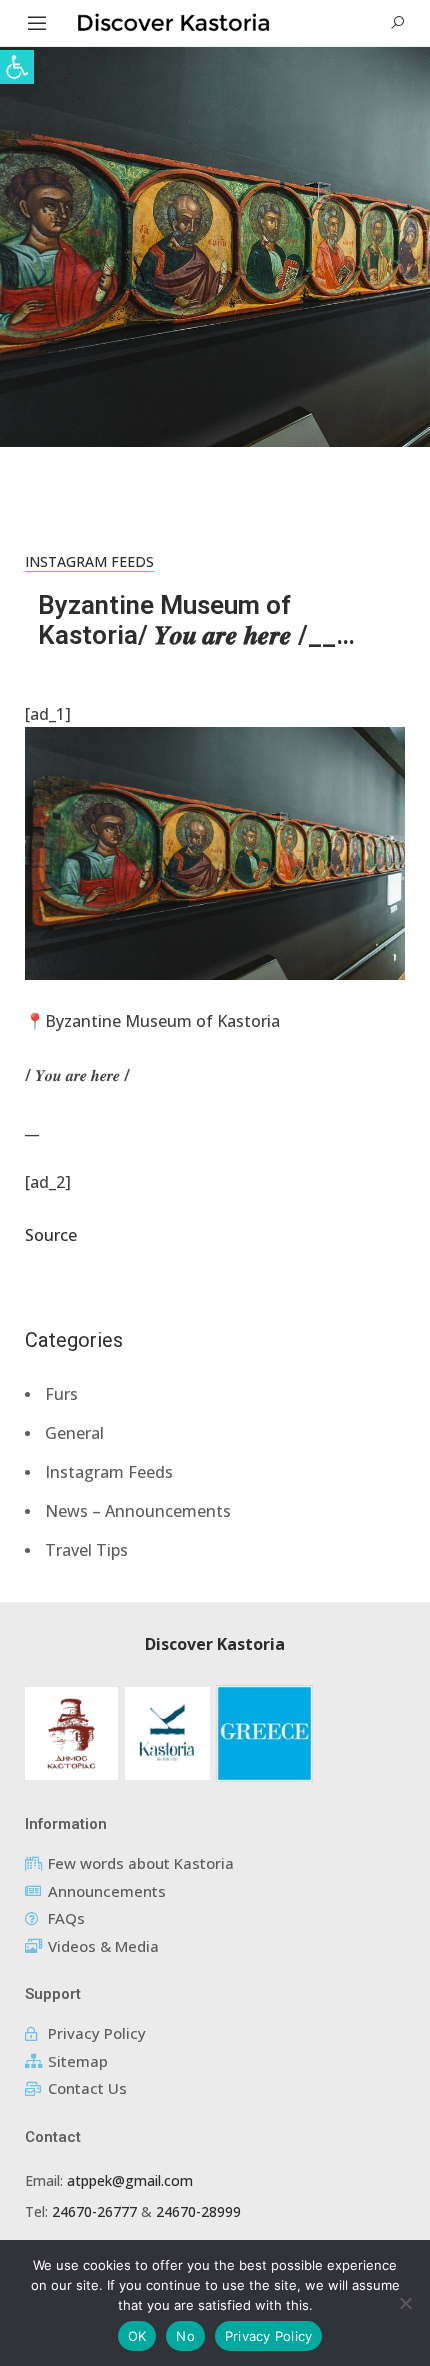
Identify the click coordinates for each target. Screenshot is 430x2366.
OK (137, 2336)
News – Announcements (138, 1511)
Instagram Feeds (89, 561)
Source (51, 1235)
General (74, 1433)
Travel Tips (86, 1550)
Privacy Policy (269, 2336)
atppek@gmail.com (130, 2180)
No (185, 2336)
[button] (17, 67)
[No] (405, 2303)
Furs (61, 1394)
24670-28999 (198, 2211)
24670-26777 (94, 2211)
